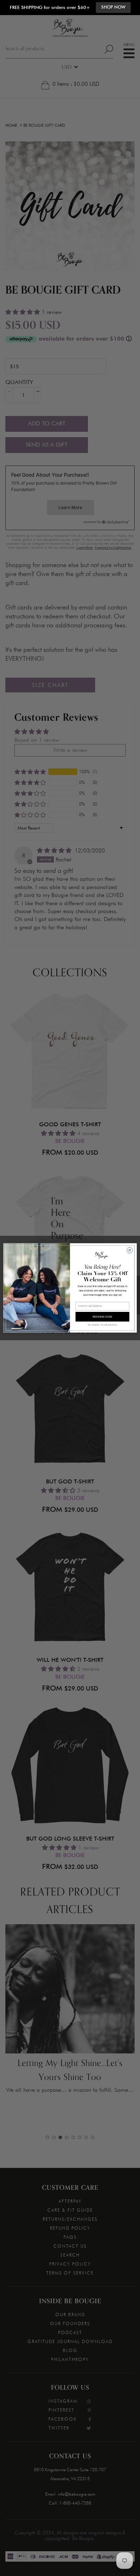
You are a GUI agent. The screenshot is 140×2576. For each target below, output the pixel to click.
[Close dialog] (130, 1250)
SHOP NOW (113, 7)
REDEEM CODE (103, 1317)
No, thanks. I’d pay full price (102, 1325)
